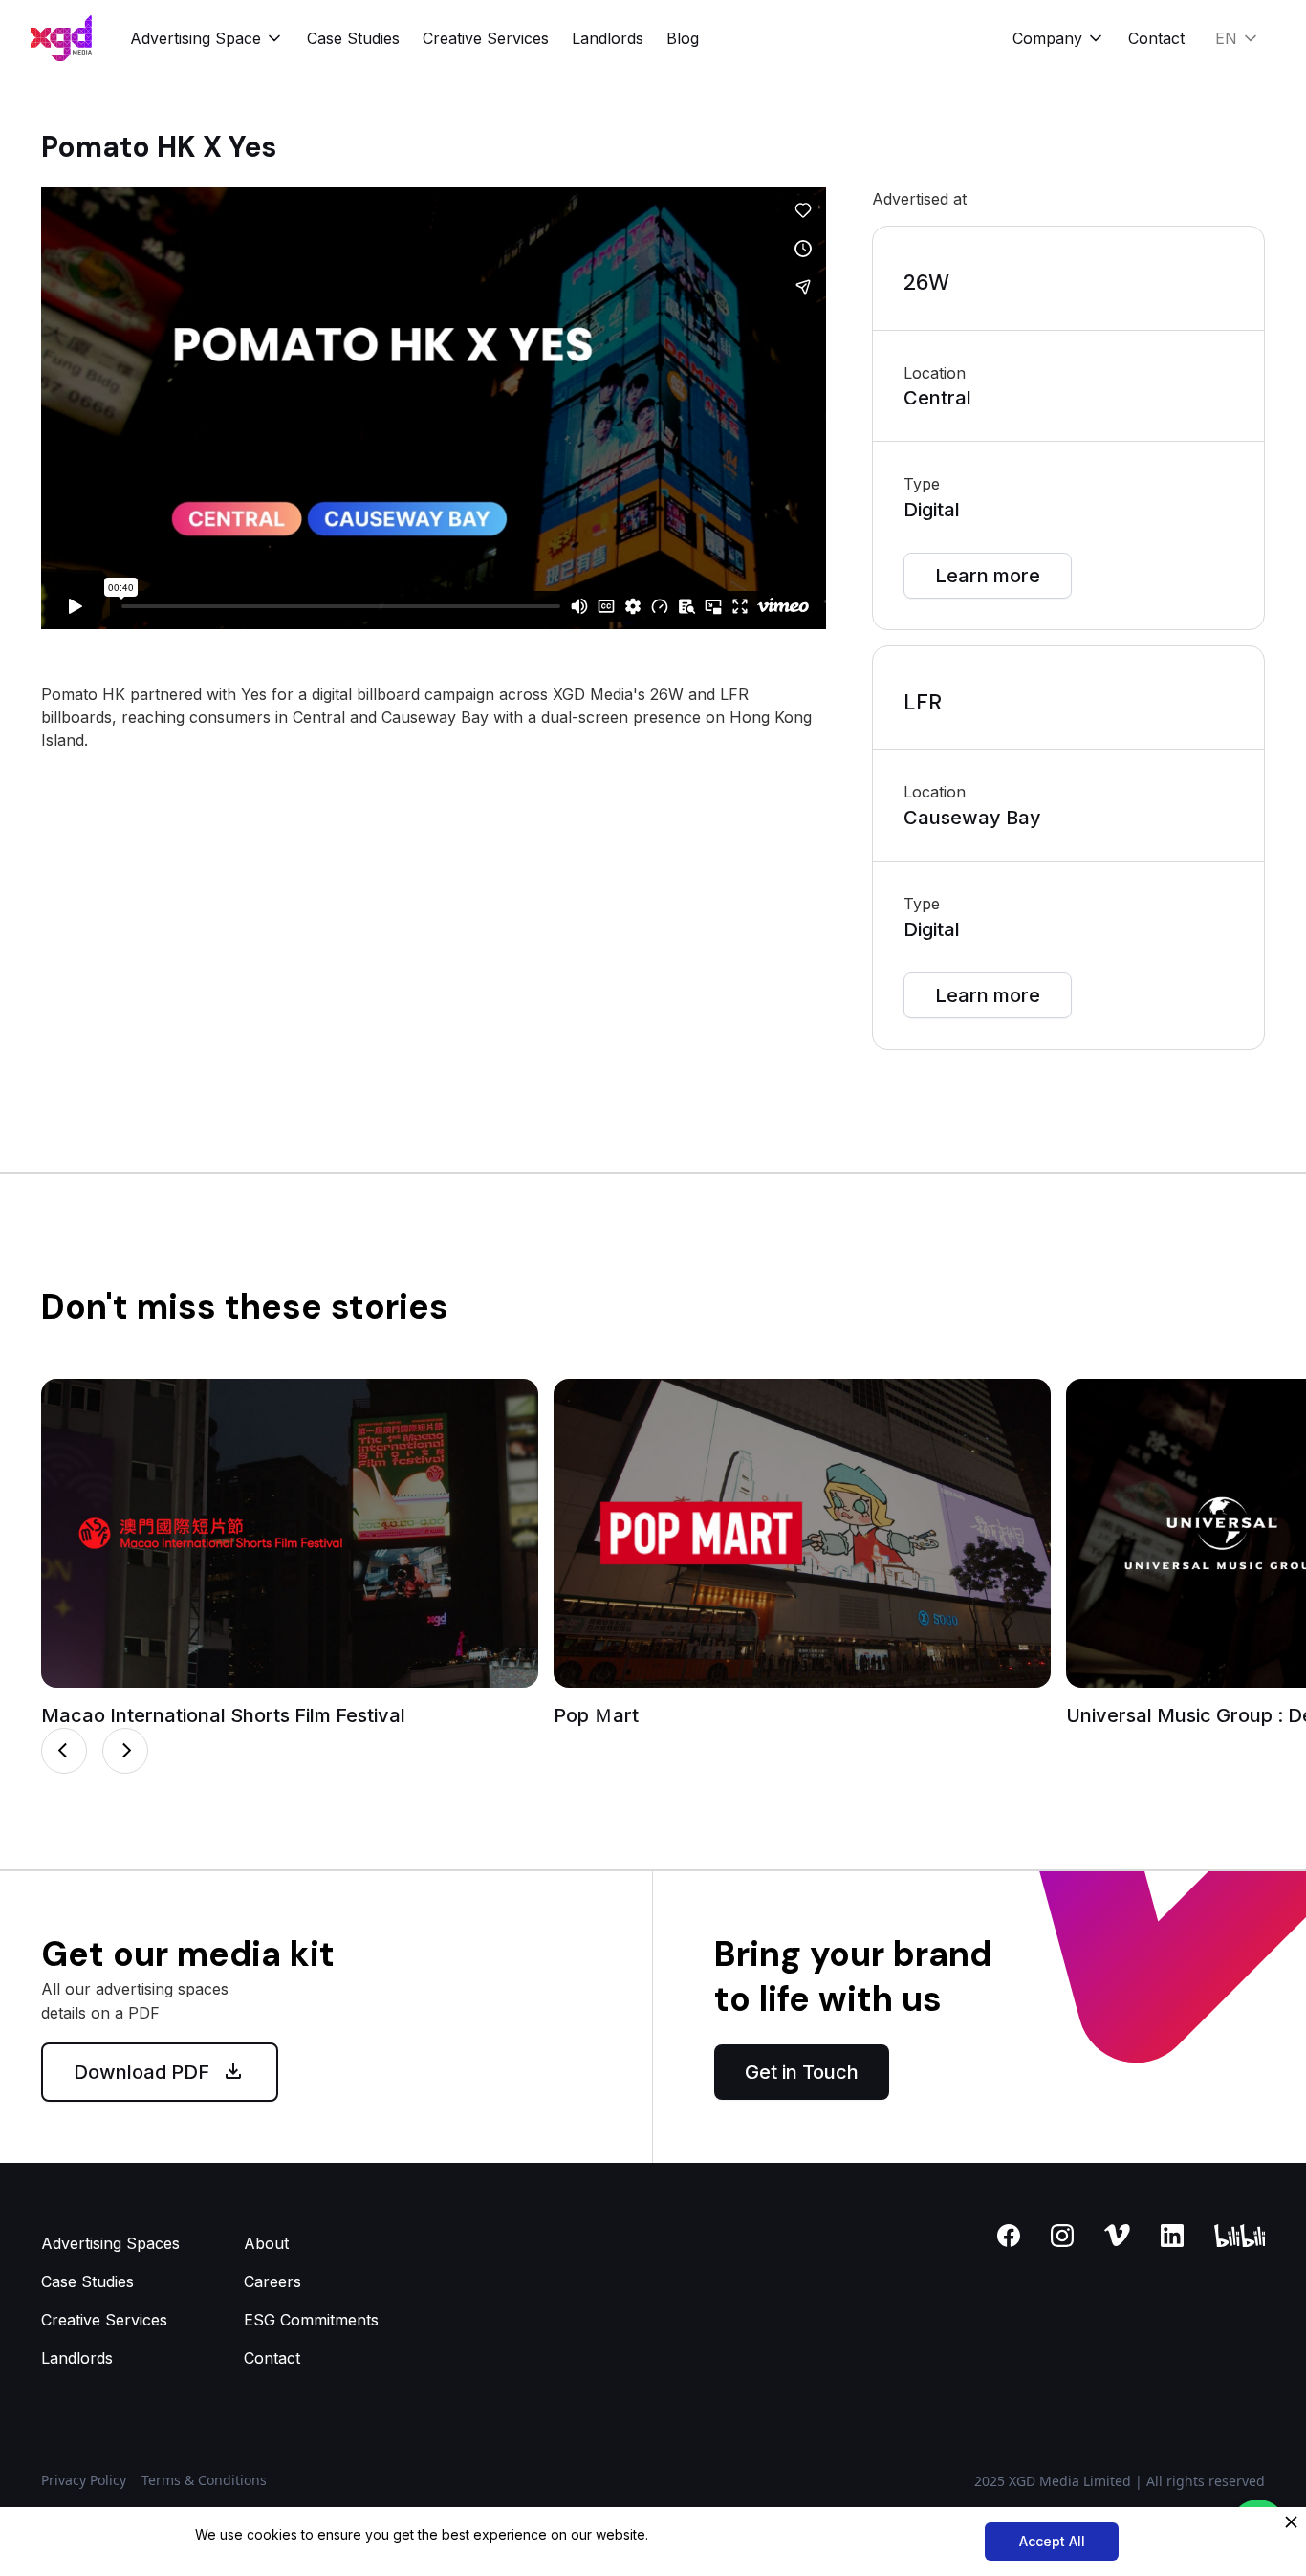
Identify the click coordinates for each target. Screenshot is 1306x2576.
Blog (683, 38)
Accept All (1052, 2541)
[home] (61, 38)
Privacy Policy (84, 2480)
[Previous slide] (64, 1751)
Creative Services (486, 38)
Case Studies (353, 38)
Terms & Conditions (204, 2480)
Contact (1156, 38)
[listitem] (290, 1553)
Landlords (608, 38)
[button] (207, 38)
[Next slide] (125, 1751)
